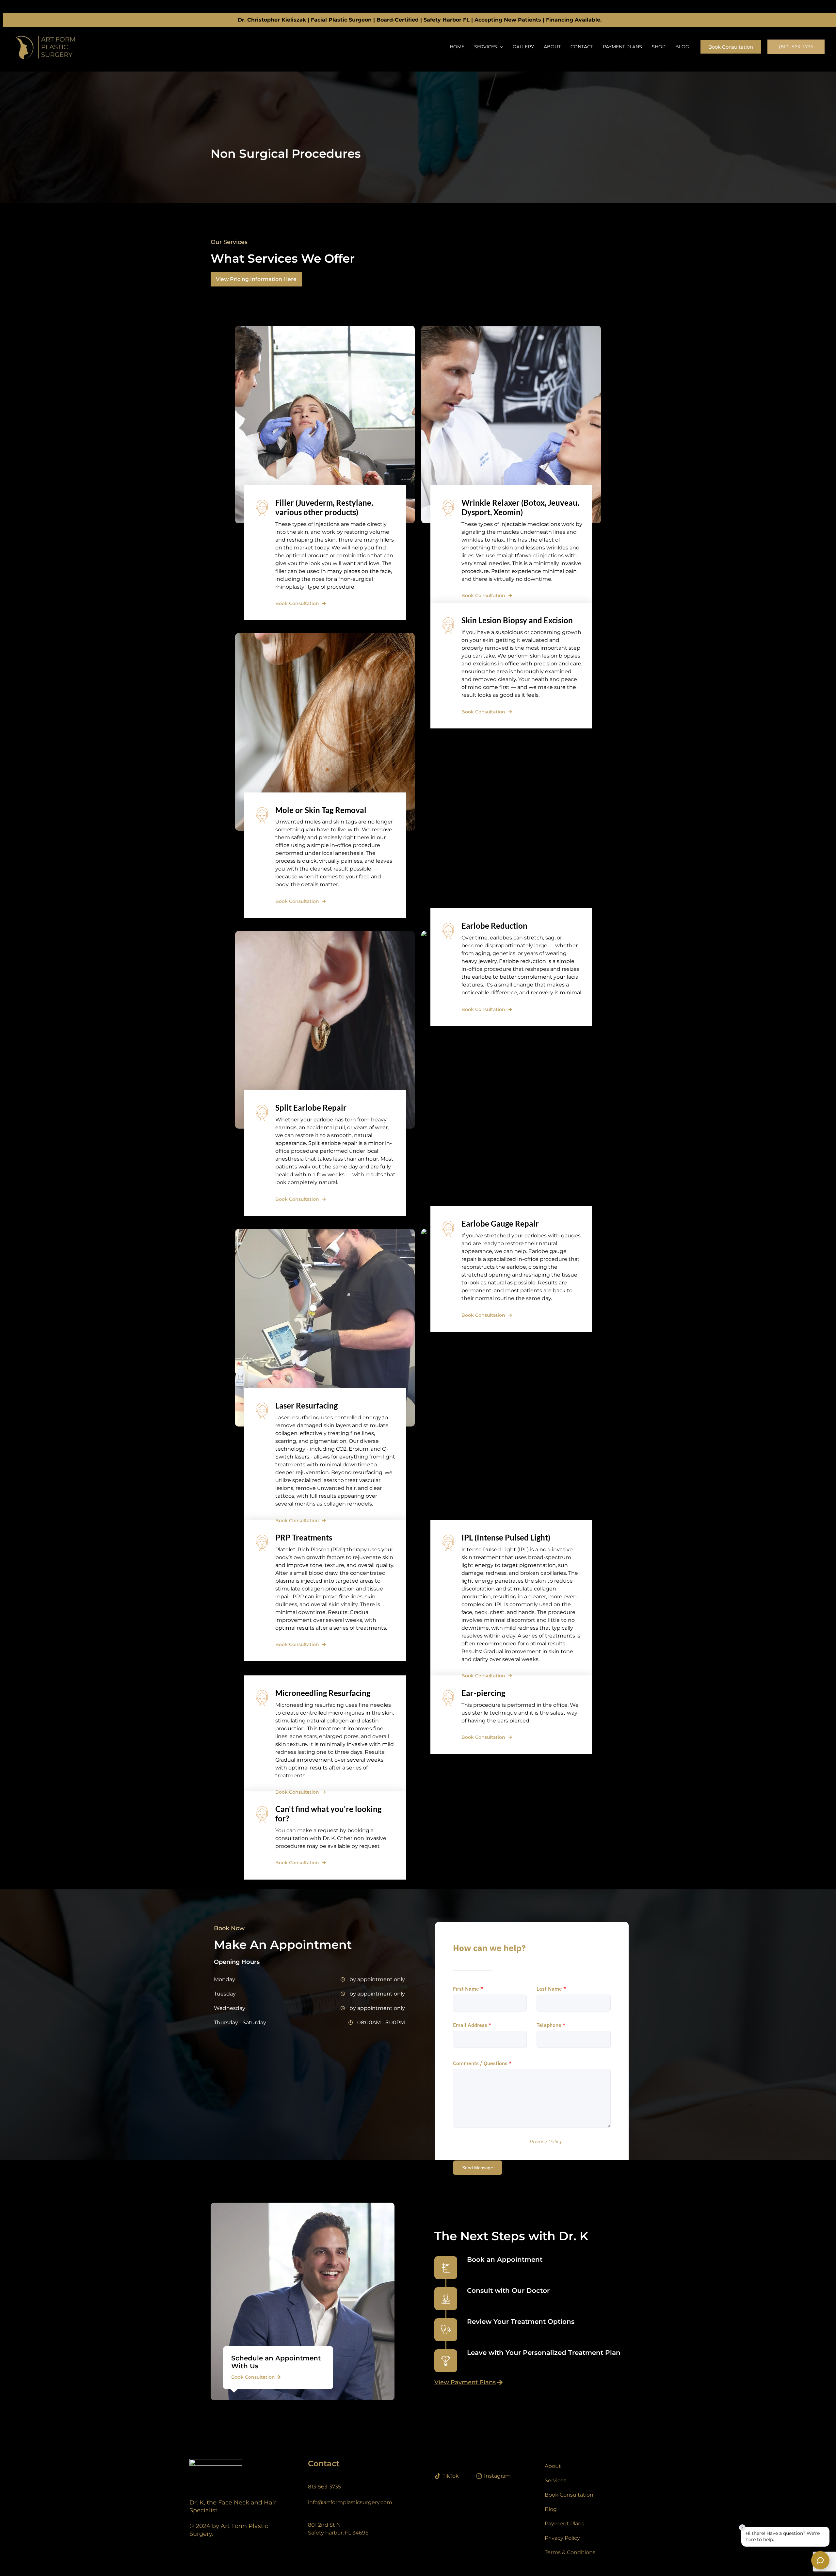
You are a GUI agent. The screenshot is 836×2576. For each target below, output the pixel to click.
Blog (682, 47)
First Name (468, 1989)
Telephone (551, 2025)
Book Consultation (297, 603)
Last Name (551, 1989)
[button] (500, 47)
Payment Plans (622, 47)
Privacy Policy (546, 2142)
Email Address (472, 2025)
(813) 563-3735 (796, 47)
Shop (659, 47)
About (552, 47)
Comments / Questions (482, 2063)
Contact (582, 47)
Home (457, 47)
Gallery (523, 47)
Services (486, 47)
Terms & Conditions (570, 2552)
